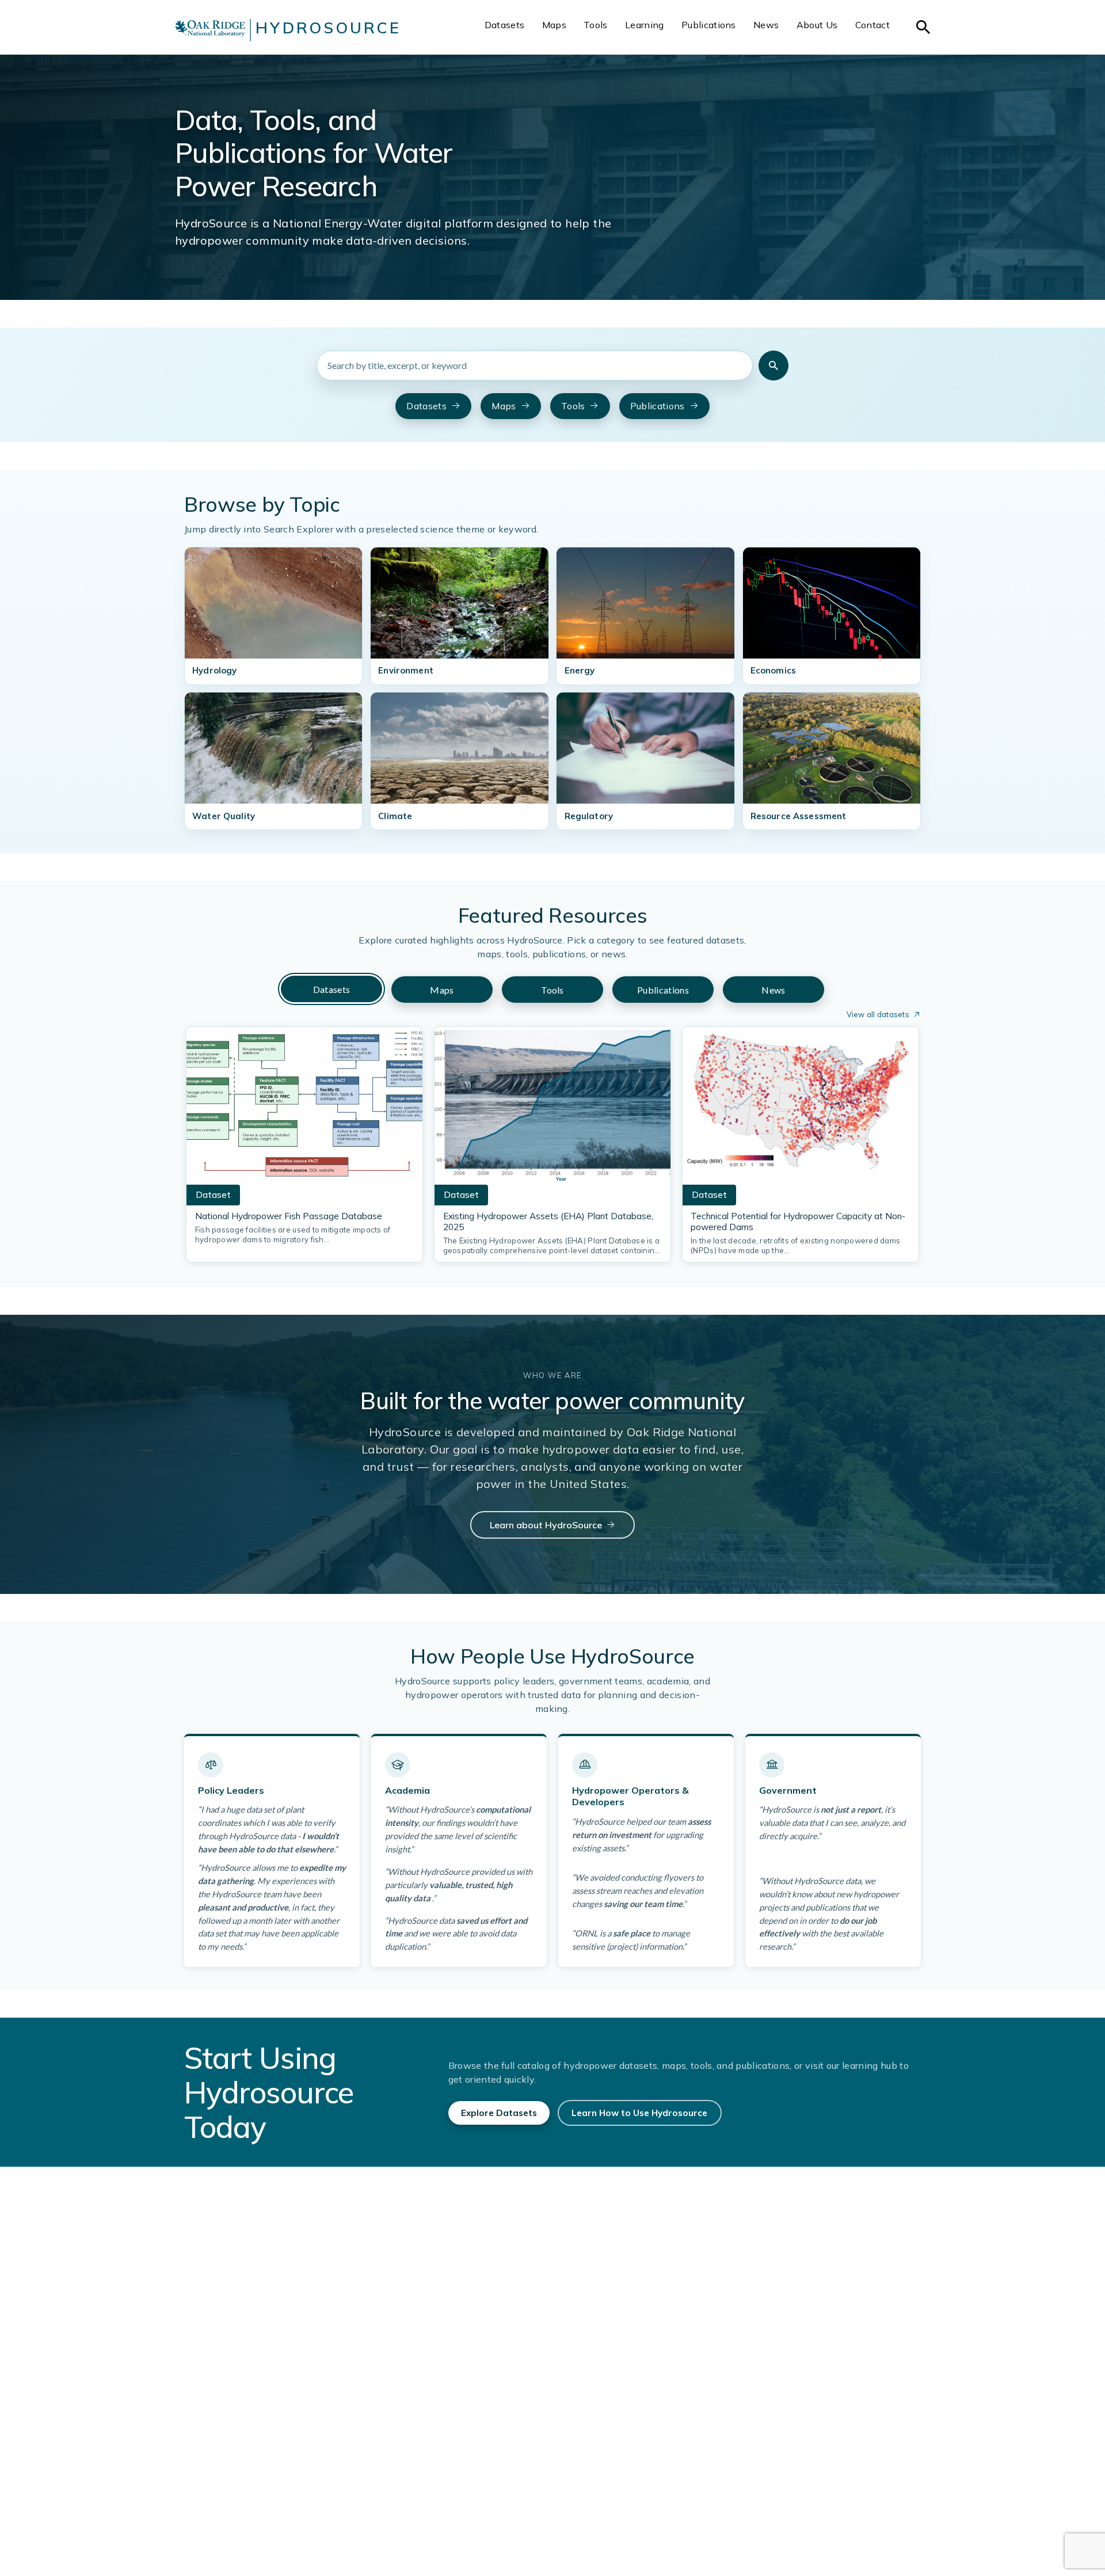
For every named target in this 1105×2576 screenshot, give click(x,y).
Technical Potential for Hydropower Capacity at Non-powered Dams (798, 1222)
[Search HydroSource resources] (773, 366)
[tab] (331, 989)
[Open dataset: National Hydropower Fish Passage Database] (304, 1109)
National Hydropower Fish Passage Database (289, 1216)
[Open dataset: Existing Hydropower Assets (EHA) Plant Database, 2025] (552, 1109)
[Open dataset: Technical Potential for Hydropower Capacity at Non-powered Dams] (801, 1109)
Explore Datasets (499, 2113)
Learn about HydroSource (546, 1525)
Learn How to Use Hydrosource (639, 2113)
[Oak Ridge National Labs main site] (210, 30)
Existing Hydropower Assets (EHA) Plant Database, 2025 (548, 1222)
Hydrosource (328, 28)
